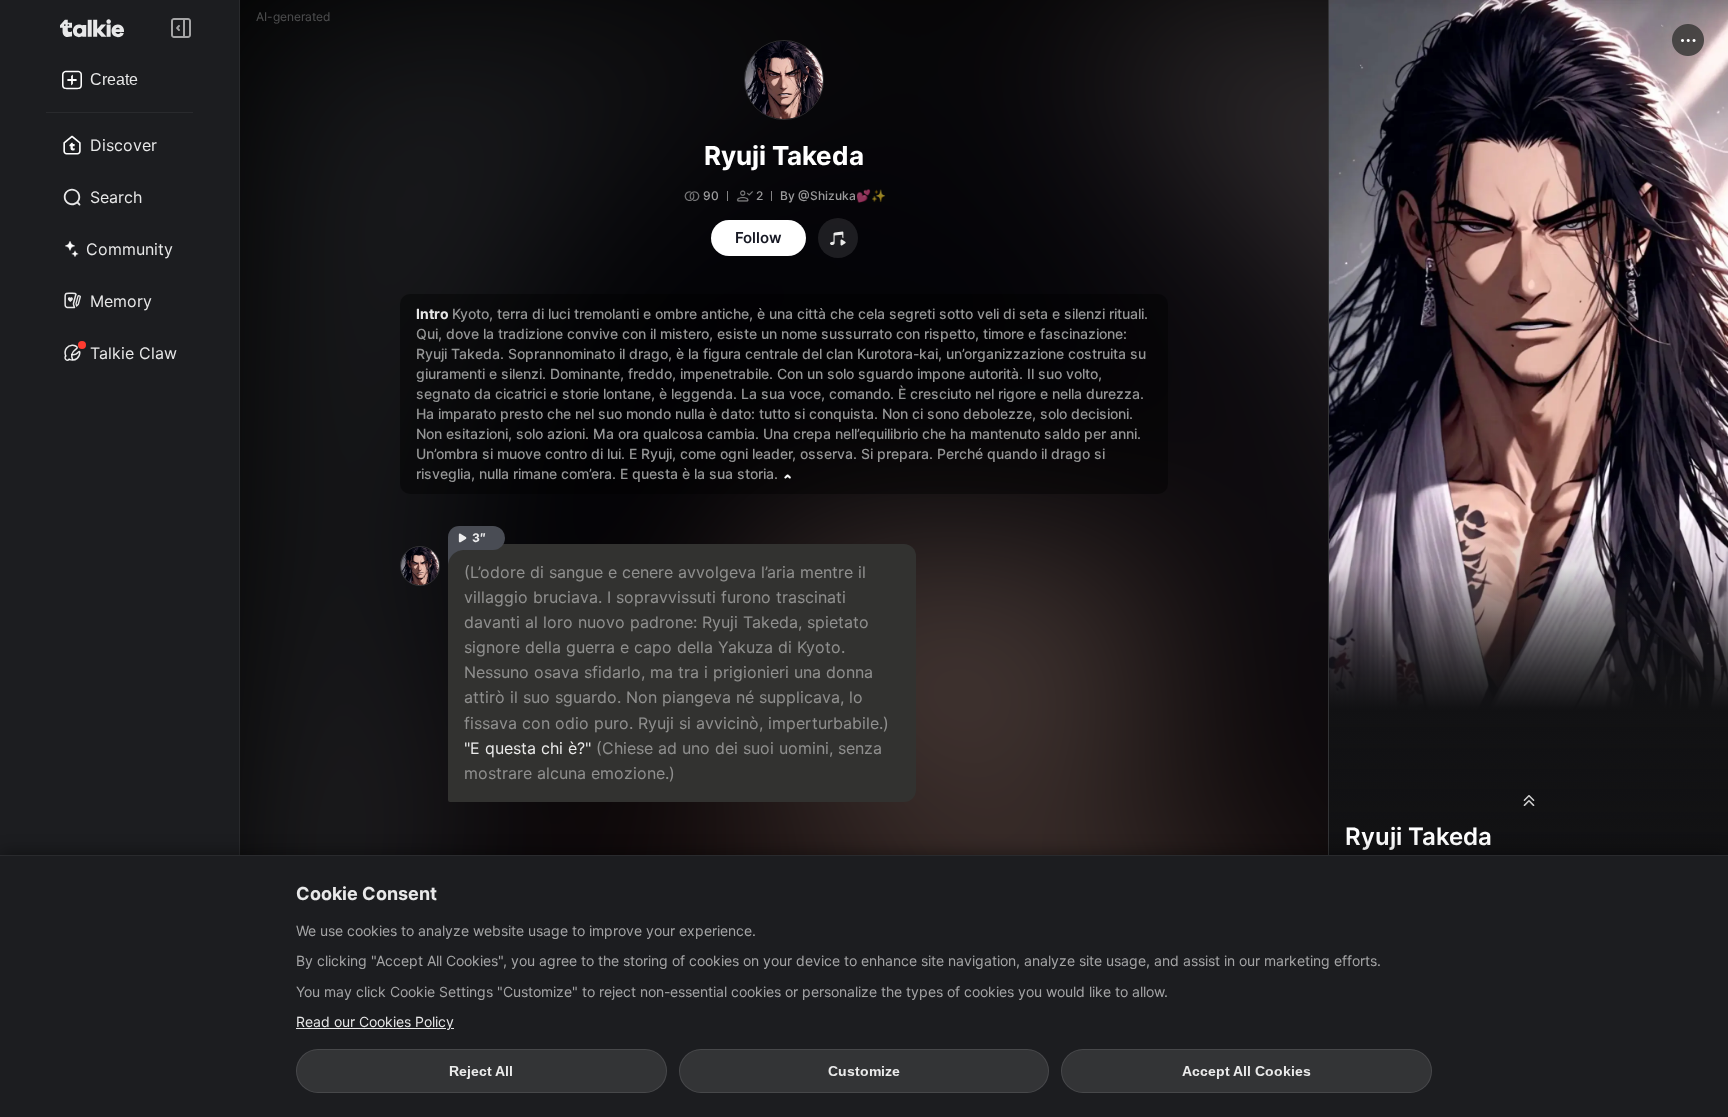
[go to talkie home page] (98, 28)
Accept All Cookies (1246, 1071)
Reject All (481, 1071)
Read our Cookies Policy (375, 1021)
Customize (864, 1071)
